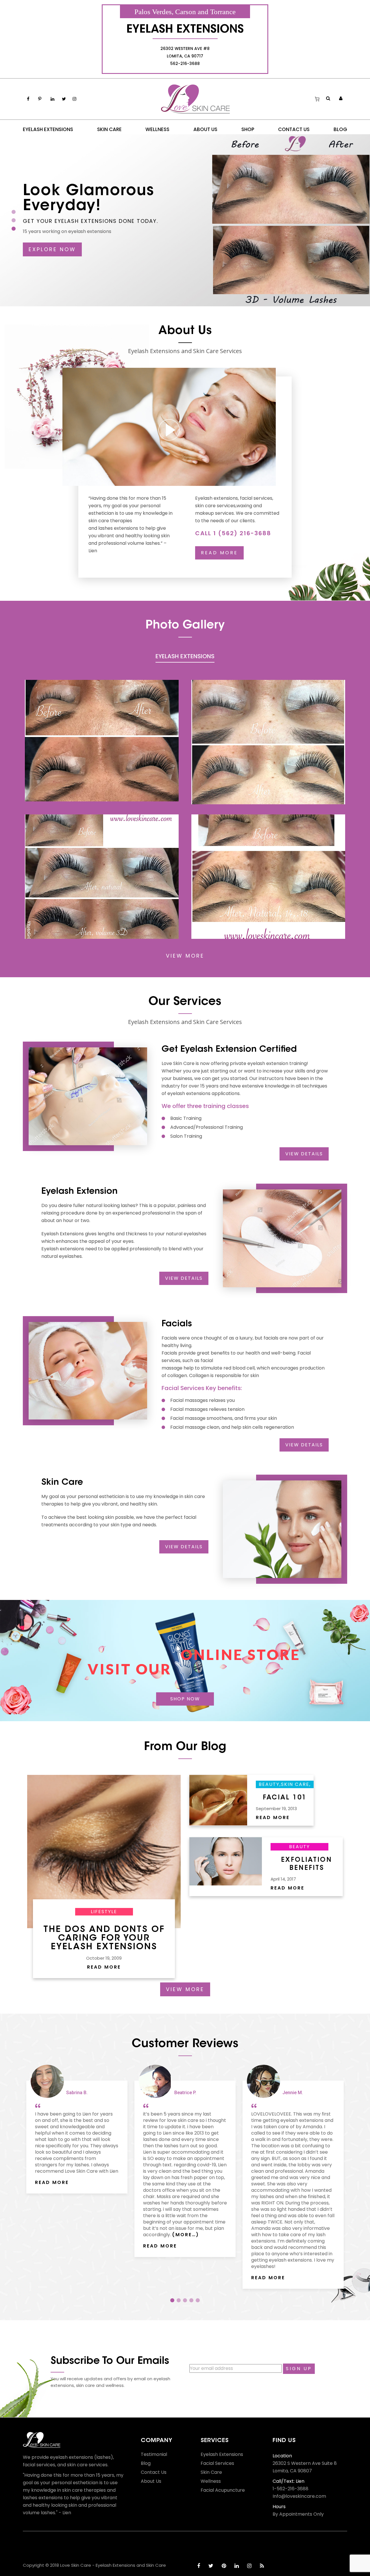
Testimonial (154, 2454)
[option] (77, 2130)
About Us (151, 2481)
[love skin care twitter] (211, 2566)
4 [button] (191, 2300)
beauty (299, 1847)
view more (185, 956)
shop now (185, 1699)
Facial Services (217, 2463)
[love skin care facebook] (199, 2566)
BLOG (340, 129)
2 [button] (179, 2300)
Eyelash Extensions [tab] (185, 657)
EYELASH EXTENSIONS (48, 129)
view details (304, 1154)
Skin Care (211, 2472)
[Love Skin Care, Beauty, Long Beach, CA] (45, 2546)
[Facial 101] (218, 1800)
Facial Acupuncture (223, 2490)
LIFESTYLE (104, 1912)
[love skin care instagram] (249, 2566)
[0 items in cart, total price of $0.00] (317, 99)
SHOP (248, 129)
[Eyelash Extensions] (102, 740)
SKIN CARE (109, 129)
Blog (146, 2463)
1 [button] (172, 2300)
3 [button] (185, 2300)
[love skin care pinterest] (224, 2566)
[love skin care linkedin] (237, 2566)
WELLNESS (157, 129)
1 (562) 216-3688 (242, 533)
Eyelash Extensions (222, 2454)
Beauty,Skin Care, (285, 1784)
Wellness (211, 2481)
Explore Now (52, 249)
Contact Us (154, 2472)
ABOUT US (205, 129)
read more (219, 553)
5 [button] (198, 2300)
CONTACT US (294, 129)
